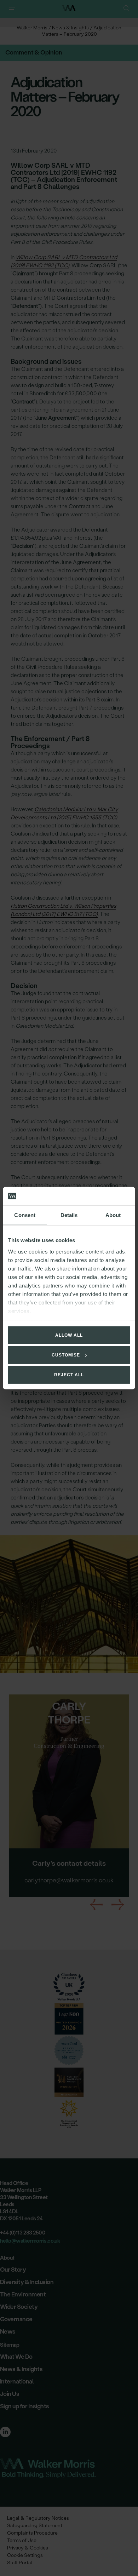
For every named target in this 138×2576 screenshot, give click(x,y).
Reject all (69, 1375)
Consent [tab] (25, 1215)
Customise (66, 1355)
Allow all (69, 1335)
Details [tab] (69, 1215)
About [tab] (113, 1215)
